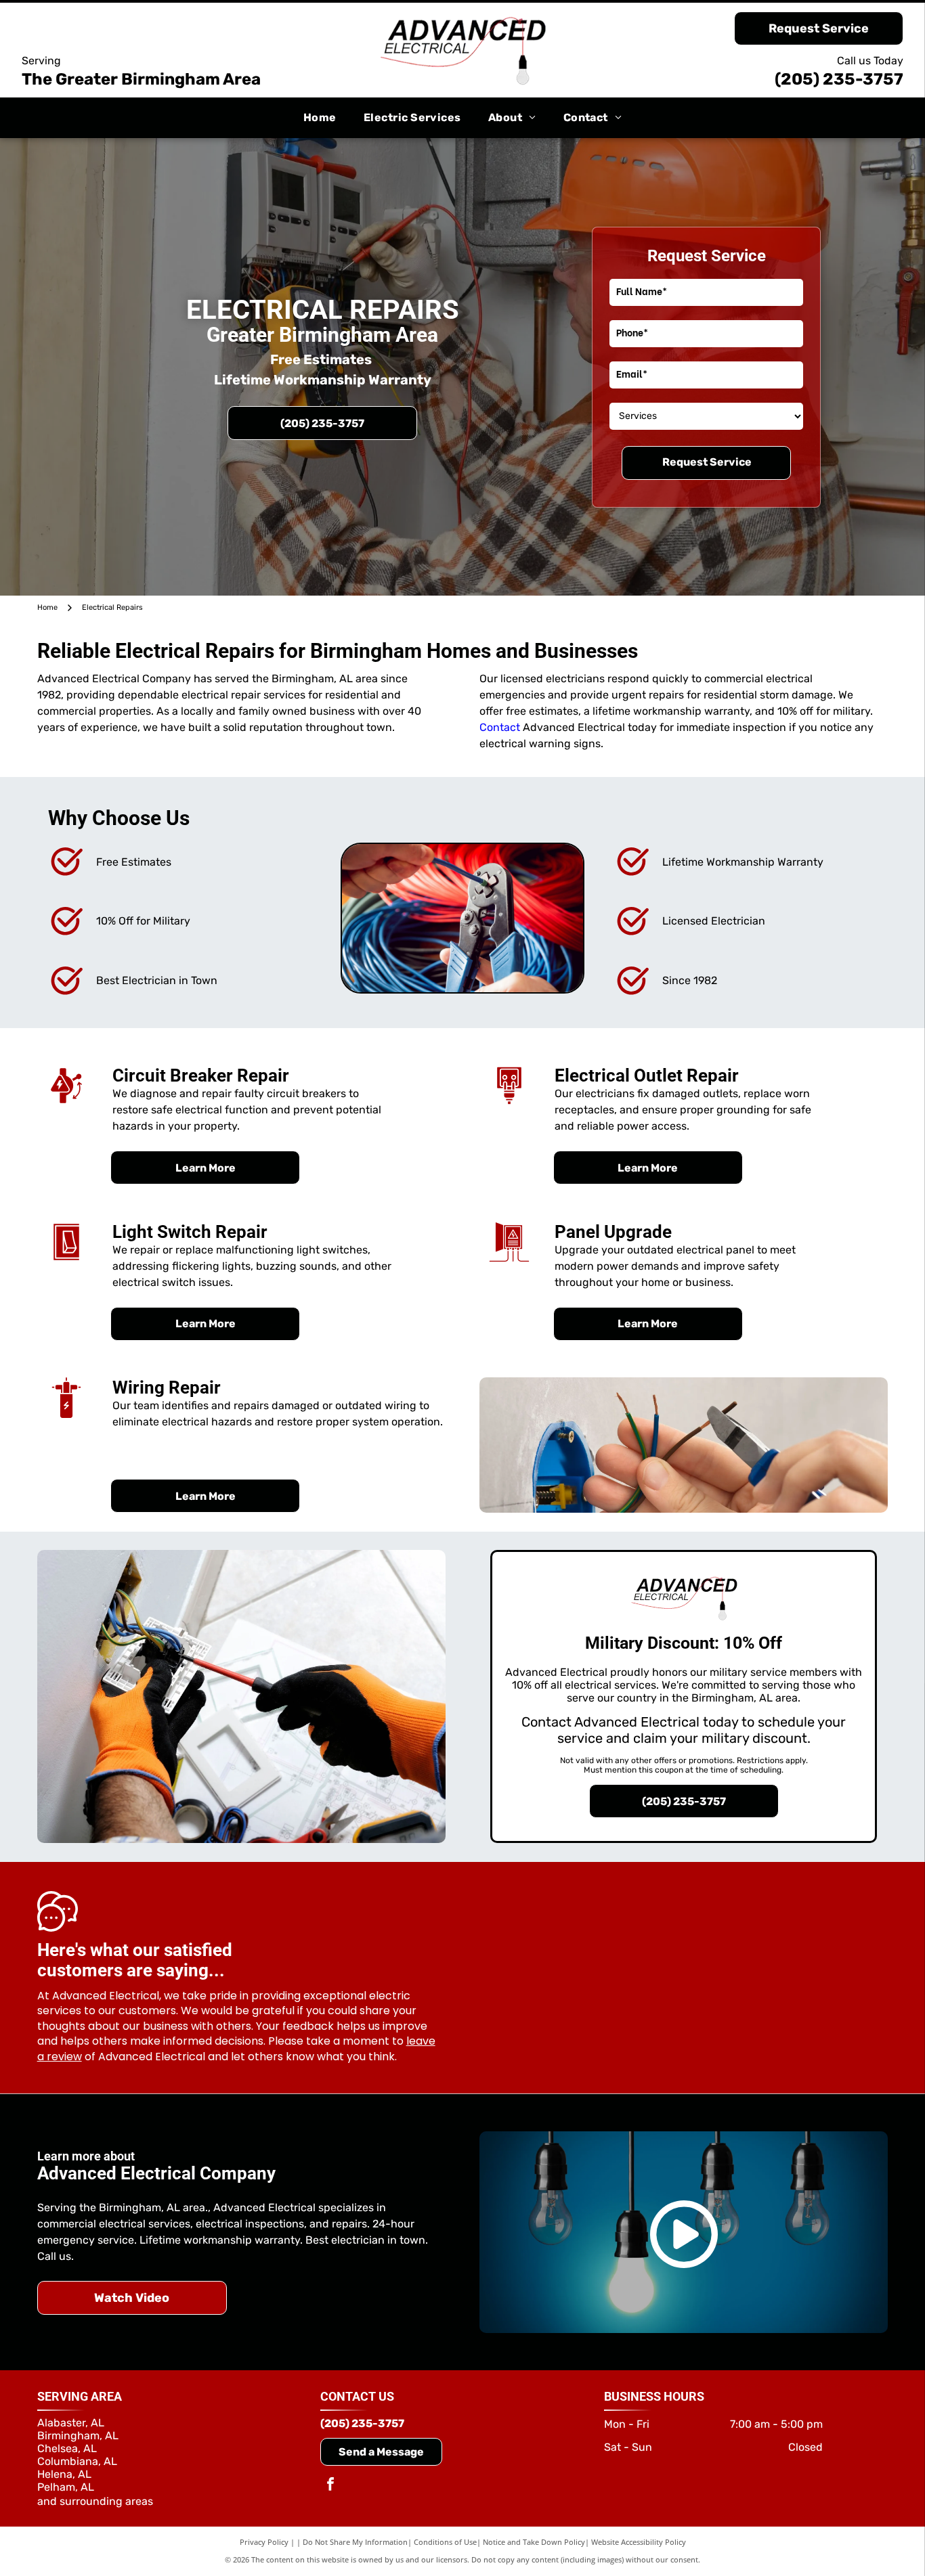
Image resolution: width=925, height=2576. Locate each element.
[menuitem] (320, 118)
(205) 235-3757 (839, 79)
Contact (500, 727)
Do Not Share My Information (355, 2542)
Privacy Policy (264, 2542)
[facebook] (330, 2486)
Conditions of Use (445, 2542)
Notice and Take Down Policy (534, 2542)
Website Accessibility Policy (639, 2542)
